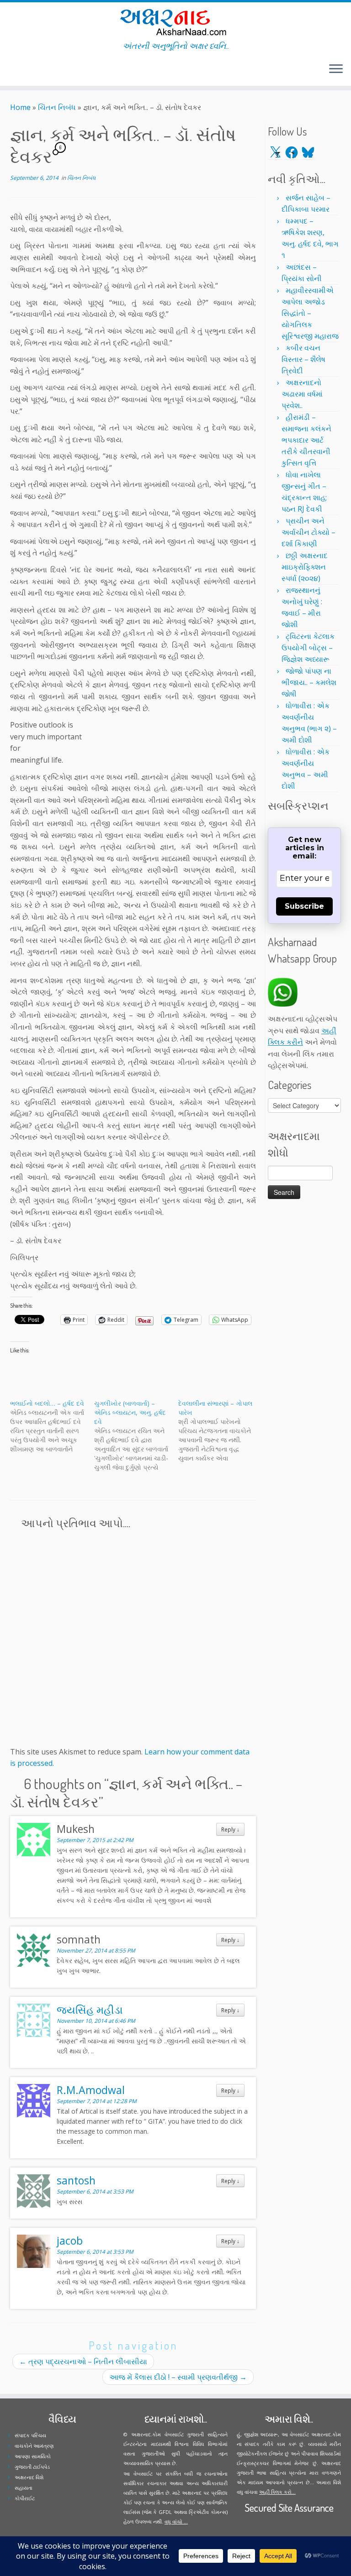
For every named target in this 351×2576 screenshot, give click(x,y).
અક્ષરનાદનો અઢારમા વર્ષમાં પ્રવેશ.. (302, 394)
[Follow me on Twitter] (13, 70)
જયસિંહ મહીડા (90, 2010)
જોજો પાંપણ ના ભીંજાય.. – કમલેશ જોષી (309, 682)
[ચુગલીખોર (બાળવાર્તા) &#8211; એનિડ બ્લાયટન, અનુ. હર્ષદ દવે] (136, 1435)
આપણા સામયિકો (33, 2456)
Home (20, 107)
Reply (230, 1829)
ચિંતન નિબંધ (57, 107)
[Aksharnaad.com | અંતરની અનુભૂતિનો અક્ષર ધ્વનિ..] (175, 22)
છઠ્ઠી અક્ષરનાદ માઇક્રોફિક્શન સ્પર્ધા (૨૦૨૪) (305, 567)
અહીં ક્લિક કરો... (277, 2492)
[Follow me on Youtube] (31, 70)
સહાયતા (24, 2488)
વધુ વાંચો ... (176, 2521)
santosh (76, 2180)
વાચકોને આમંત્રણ (34, 2446)
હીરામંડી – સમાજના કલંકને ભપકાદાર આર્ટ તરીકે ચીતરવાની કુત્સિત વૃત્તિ (306, 440)
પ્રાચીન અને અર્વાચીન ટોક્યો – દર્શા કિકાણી (308, 532)
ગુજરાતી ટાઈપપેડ (32, 2467)
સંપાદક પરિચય (30, 2435)
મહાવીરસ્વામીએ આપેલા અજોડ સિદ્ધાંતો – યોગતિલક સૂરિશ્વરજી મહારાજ (310, 313)
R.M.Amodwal (91, 2090)
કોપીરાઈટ (25, 2498)
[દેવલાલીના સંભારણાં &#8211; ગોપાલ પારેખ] (220, 1431)
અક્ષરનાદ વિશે (29, 2477)
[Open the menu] (336, 69)
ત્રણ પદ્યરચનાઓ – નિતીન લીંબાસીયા (83, 2361)
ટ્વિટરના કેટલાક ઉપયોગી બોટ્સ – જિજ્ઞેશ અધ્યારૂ (308, 648)
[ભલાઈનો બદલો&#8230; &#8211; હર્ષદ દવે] (52, 1426)
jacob (70, 2241)
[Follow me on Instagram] (25, 70)
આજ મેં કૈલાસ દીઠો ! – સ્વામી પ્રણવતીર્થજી (178, 2377)
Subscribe (304, 906)
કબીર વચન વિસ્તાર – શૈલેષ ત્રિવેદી (303, 359)
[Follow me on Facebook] (19, 70)
